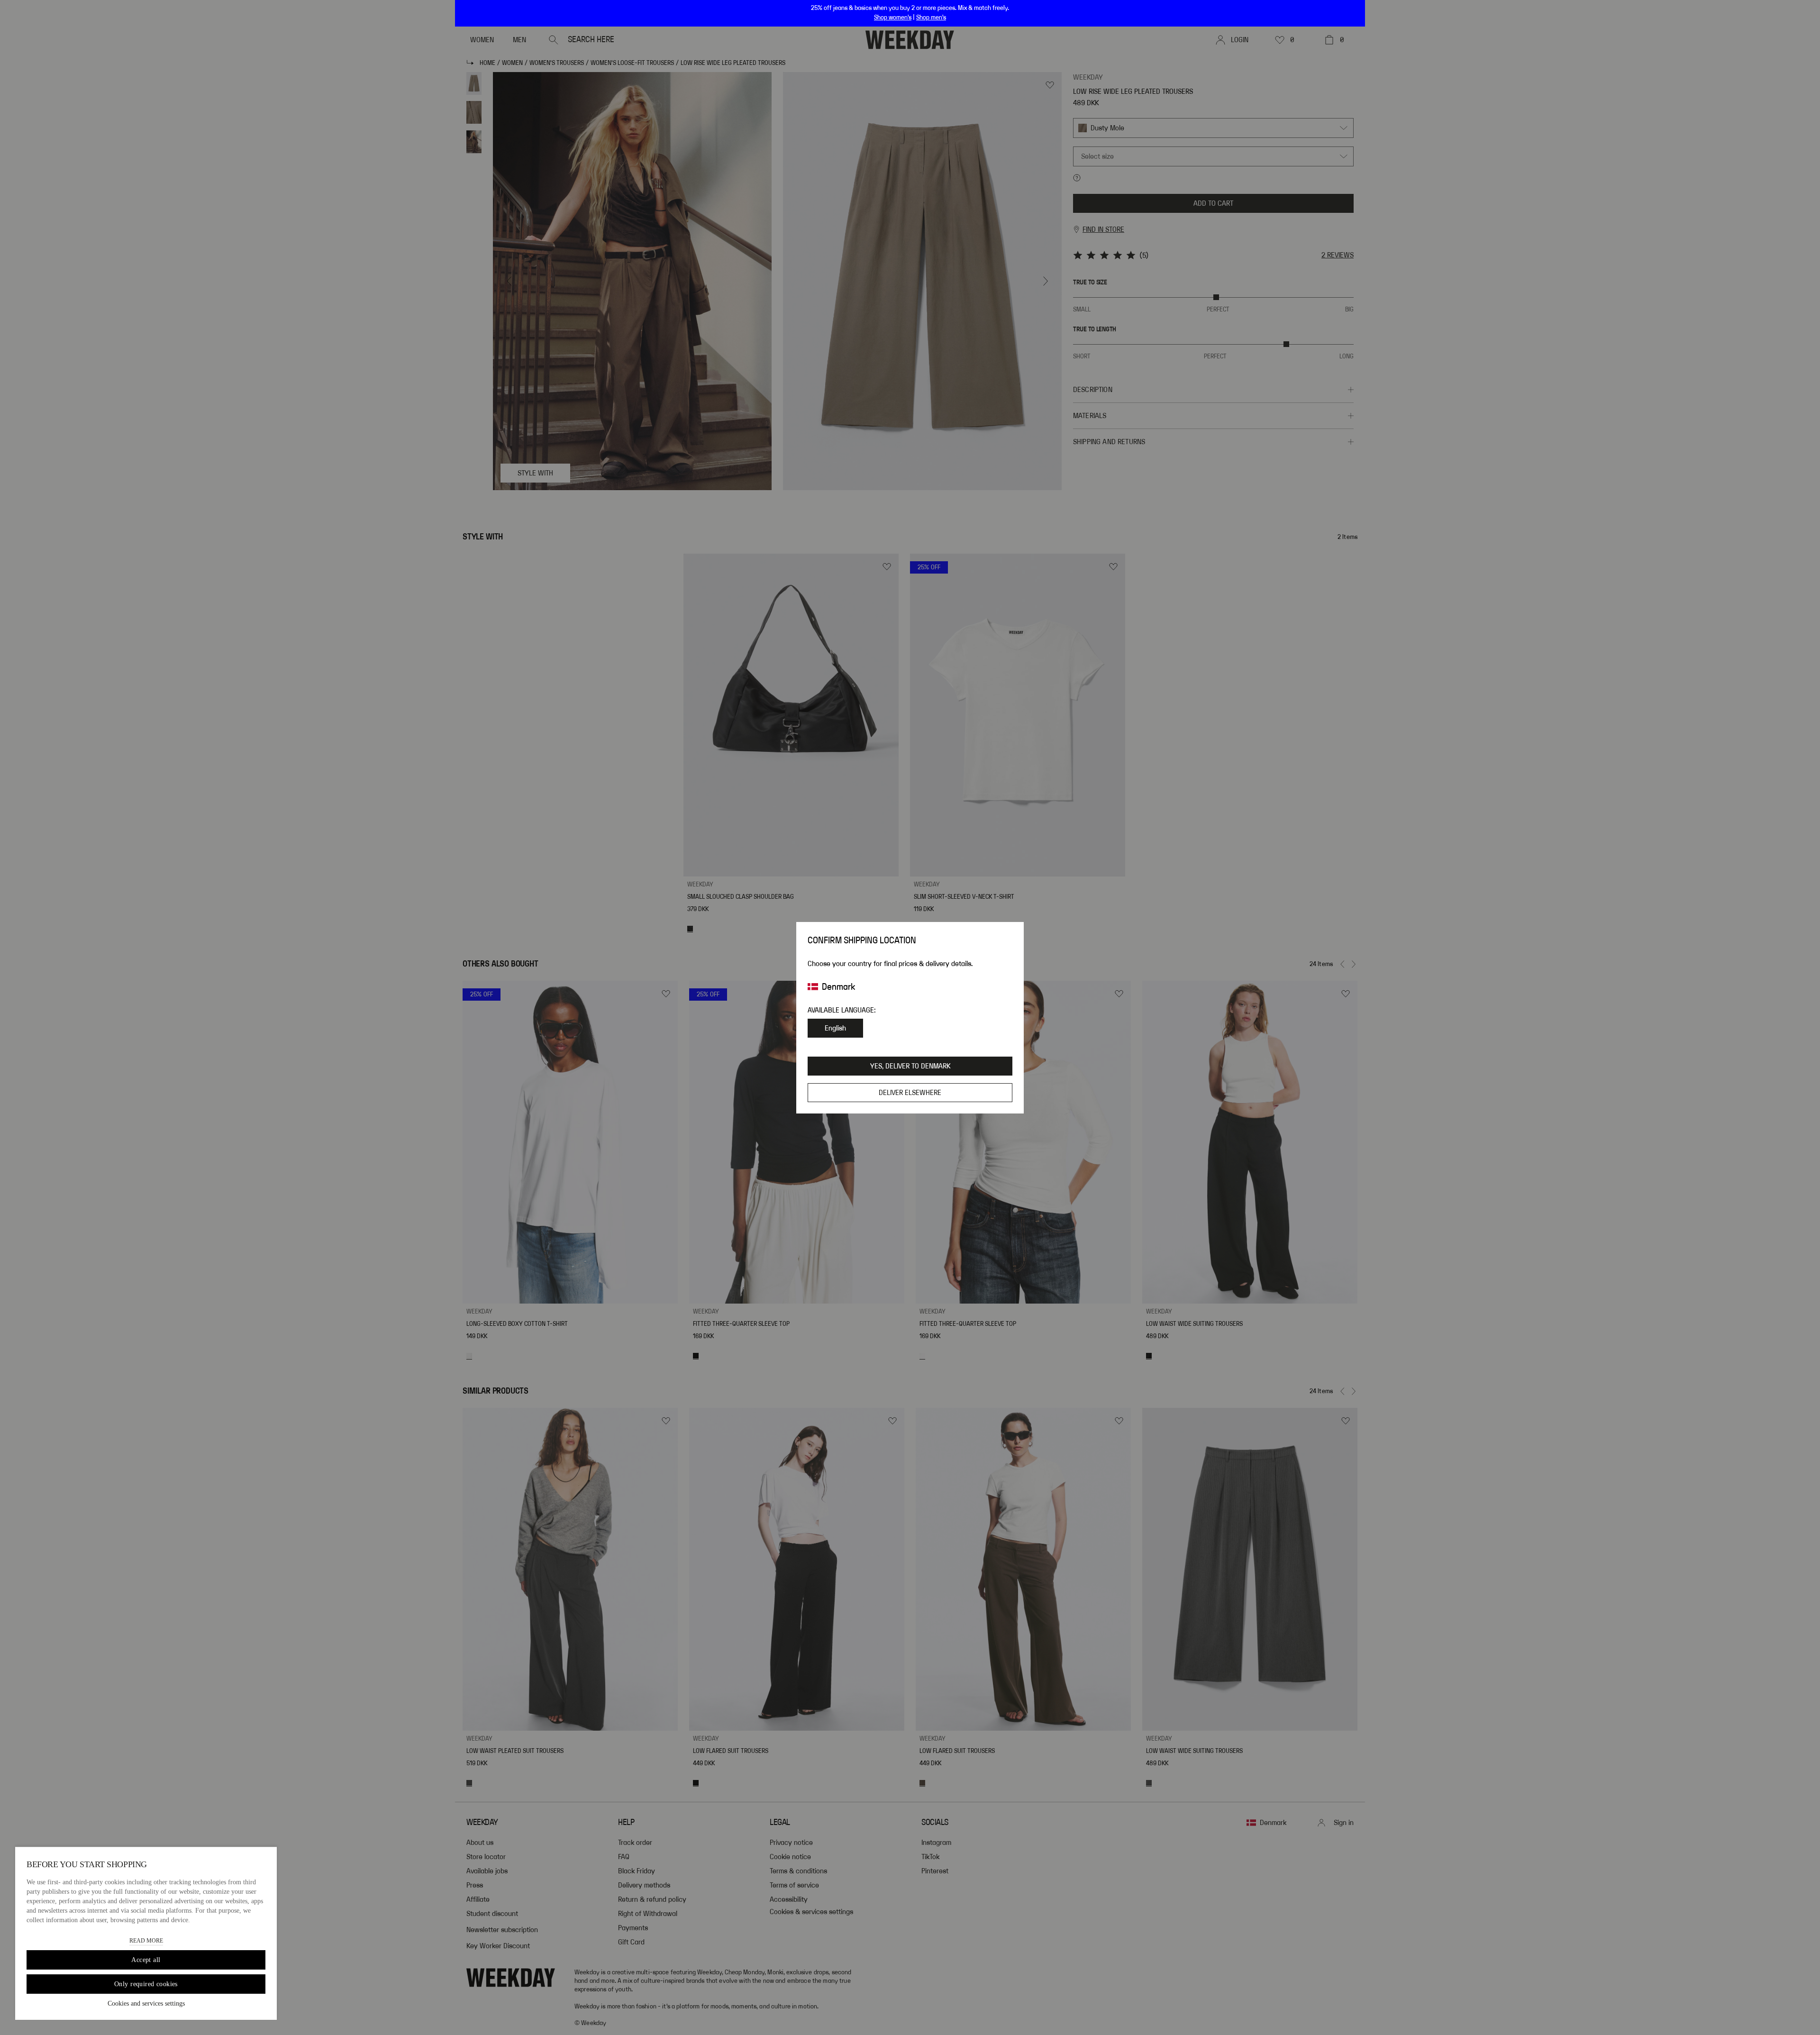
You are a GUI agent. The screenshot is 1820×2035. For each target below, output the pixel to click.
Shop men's (931, 18)
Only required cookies (146, 1984)
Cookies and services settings (146, 2003)
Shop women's (893, 18)
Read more (146, 1941)
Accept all (146, 1960)
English (835, 1028)
